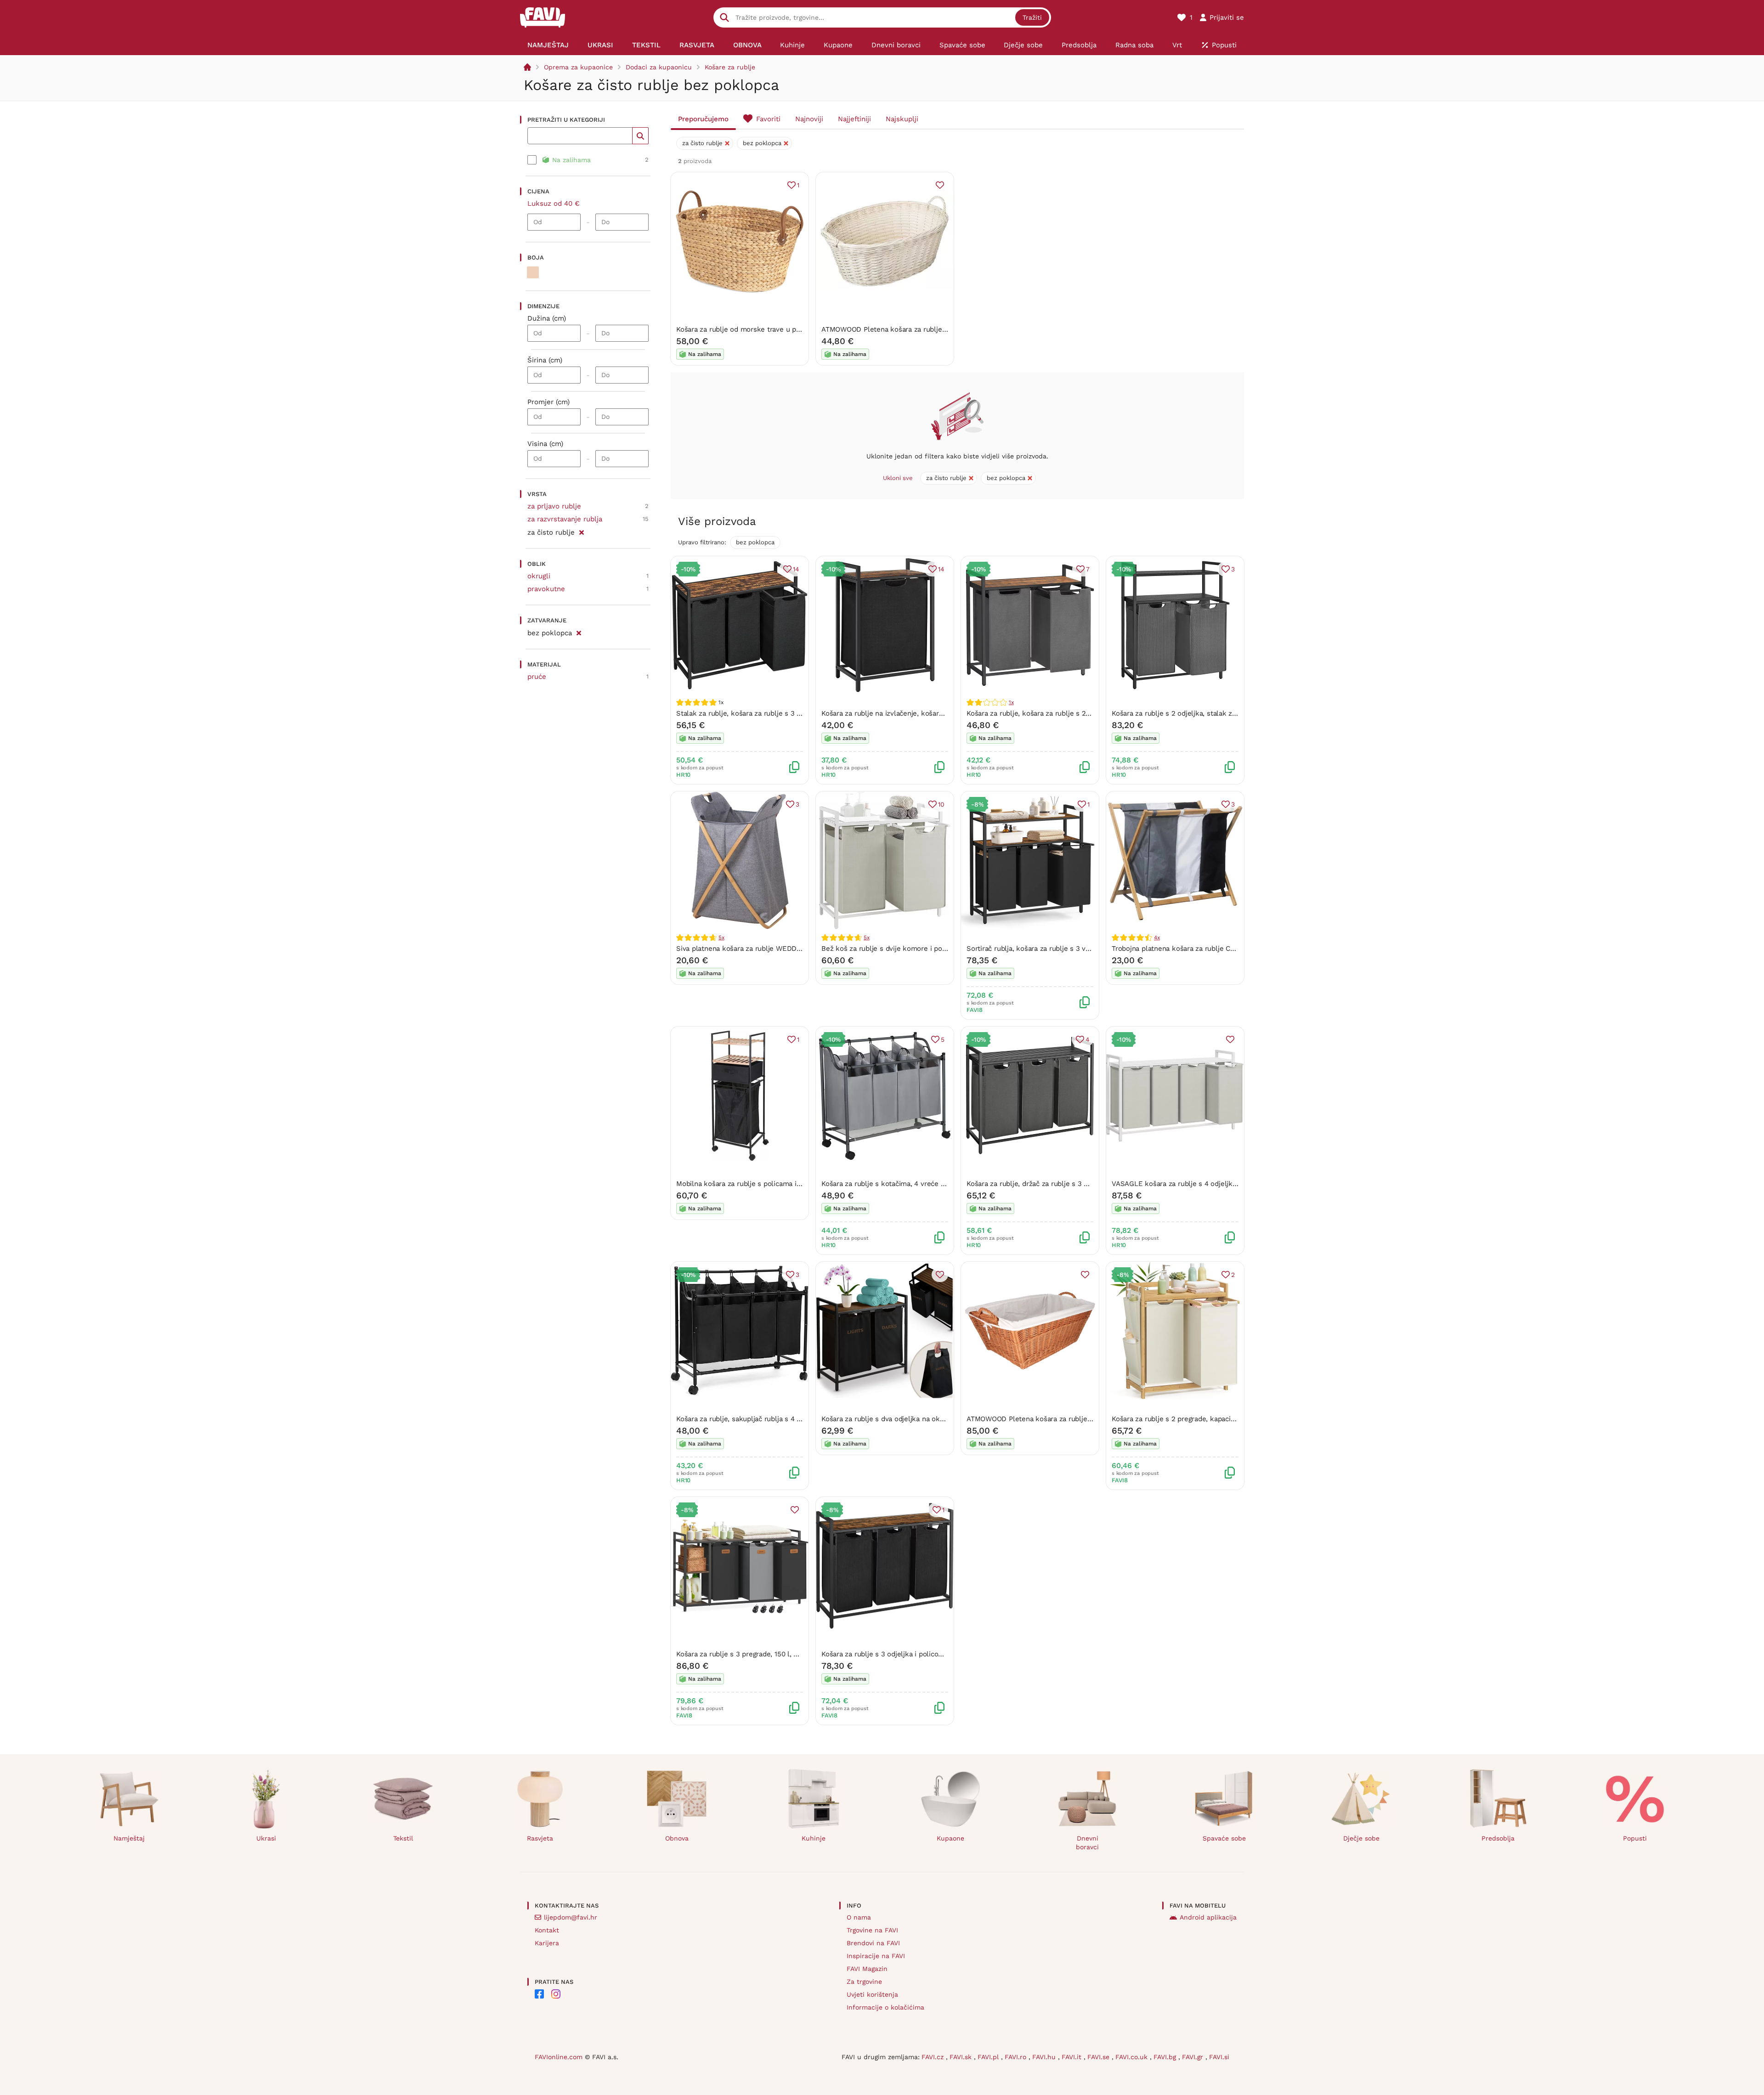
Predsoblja (1498, 1838)
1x (1011, 702)
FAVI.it (1073, 2057)
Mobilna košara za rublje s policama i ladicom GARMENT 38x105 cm (786, 1184)
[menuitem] (548, 45)
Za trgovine (864, 1982)
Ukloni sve (898, 478)
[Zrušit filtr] (581, 531)
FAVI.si (1219, 2057)
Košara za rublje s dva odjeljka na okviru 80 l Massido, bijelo (919, 1419)
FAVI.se (1100, 2057)
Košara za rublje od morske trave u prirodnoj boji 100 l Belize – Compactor (797, 329)
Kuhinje (814, 1838)
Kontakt (547, 1930)
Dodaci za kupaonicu (659, 67)
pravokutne (546, 589)
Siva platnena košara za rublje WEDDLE (741, 949)
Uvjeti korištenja (872, 1994)
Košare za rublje (730, 67)
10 (941, 804)
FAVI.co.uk (1133, 2057)
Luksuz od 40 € (554, 203)
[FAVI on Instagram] (556, 1994)
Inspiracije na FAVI (876, 1956)
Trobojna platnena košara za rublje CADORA (1183, 949)
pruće (537, 677)
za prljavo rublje (554, 506)
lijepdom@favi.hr (571, 1917)
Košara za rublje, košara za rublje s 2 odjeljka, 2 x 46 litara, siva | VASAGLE (1088, 713)
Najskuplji (902, 119)
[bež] (533, 272)
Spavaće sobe (1224, 1838)
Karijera (547, 1943)
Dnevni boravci (1087, 1843)
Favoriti (768, 119)
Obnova (677, 1838)
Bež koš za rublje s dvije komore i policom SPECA (903, 949)
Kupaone (950, 1838)
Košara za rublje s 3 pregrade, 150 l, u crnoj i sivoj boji (763, 1654)
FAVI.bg (1166, 2057)
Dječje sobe (1361, 1838)
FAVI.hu (1045, 2057)
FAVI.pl (989, 2057)
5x (721, 937)
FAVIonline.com (559, 2057)
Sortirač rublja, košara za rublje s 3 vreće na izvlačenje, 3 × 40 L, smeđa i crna (1093, 949)
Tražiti (1032, 17)
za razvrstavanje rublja (565, 519)
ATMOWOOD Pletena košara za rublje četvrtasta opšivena (1060, 1419)
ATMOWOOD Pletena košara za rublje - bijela (894, 329)
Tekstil (403, 1838)
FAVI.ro (1017, 2057)
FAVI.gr (1194, 2057)
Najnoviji (809, 119)
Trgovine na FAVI (872, 1930)
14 (796, 569)
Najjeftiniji (854, 119)
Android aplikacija (1208, 1917)
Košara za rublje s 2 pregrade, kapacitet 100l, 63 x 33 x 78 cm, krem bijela (1231, 1419)
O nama (859, 1917)
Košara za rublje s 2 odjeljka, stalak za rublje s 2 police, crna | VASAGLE (1228, 713)
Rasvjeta (540, 1838)
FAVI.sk (962, 2057)
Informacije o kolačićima (885, 2007)
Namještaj (129, 1838)
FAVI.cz (934, 2057)
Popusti (1635, 1838)
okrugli (539, 576)
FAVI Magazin (867, 1969)
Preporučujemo (703, 119)
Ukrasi (266, 1838)
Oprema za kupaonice (578, 67)
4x (1157, 937)
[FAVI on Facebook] (539, 1994)
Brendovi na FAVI (873, 1943)
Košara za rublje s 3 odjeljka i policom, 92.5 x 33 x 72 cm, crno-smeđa (935, 1654)
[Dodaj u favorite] (940, 185)
